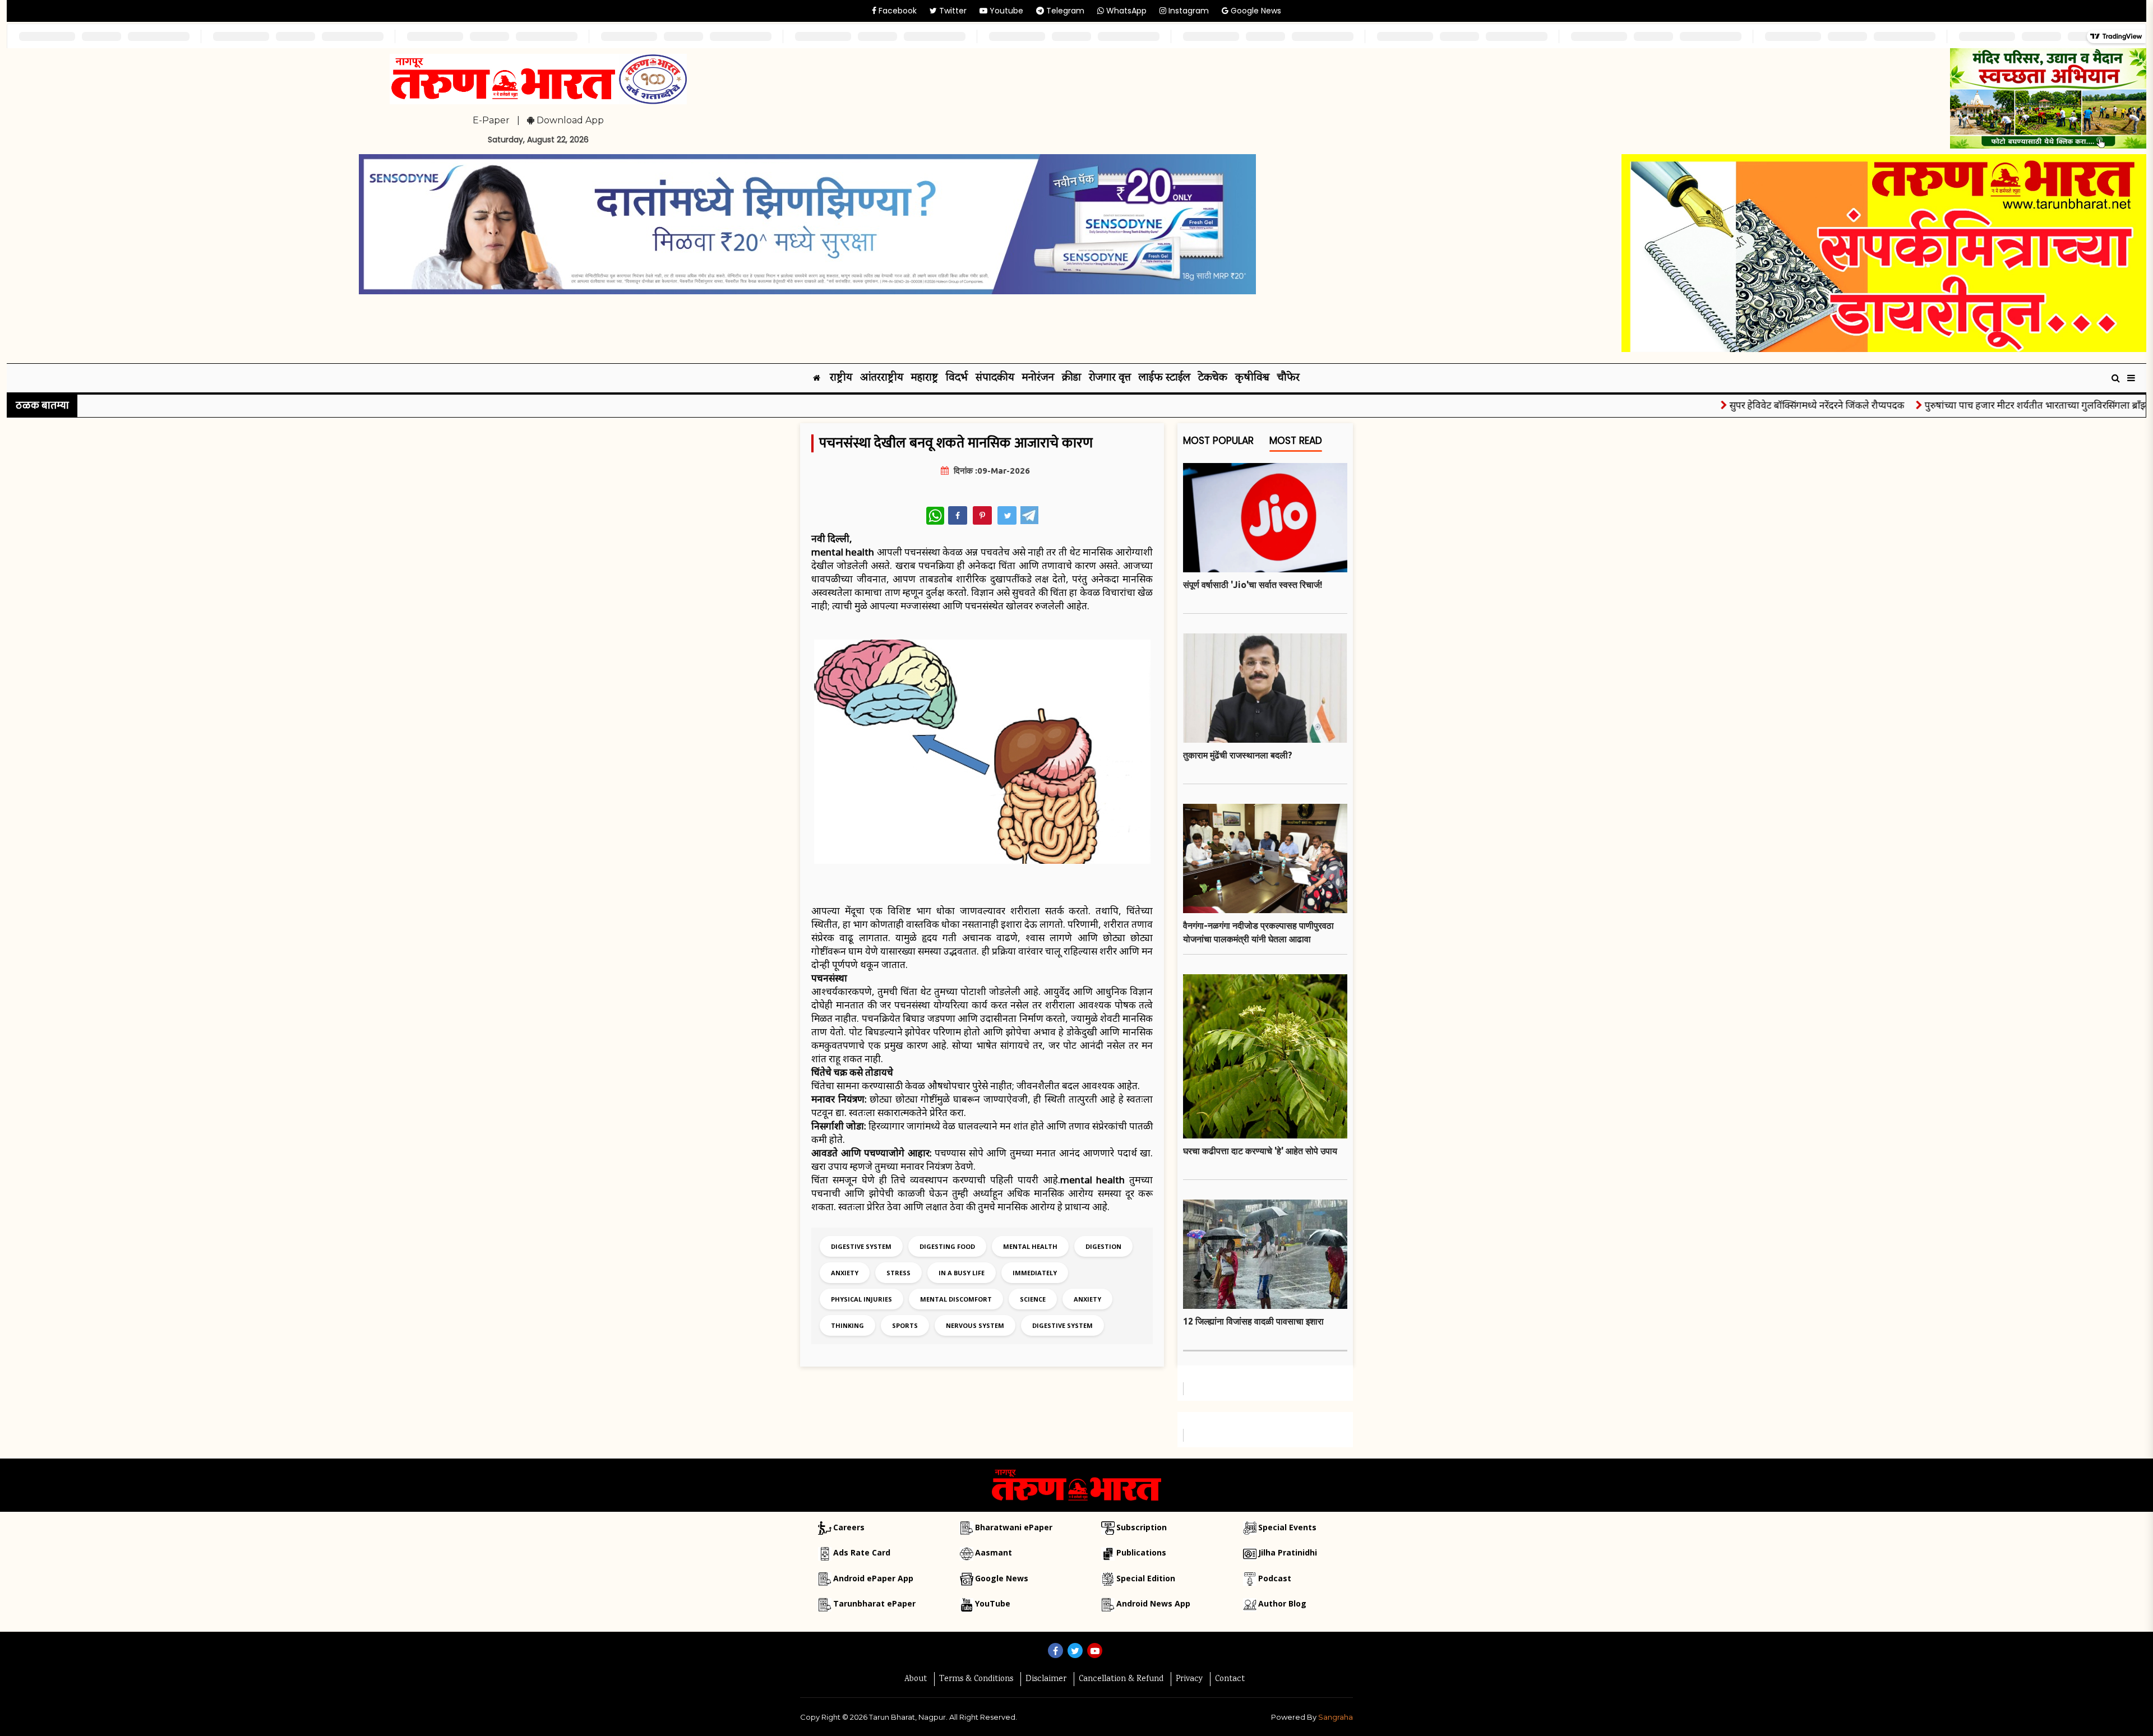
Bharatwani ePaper (1014, 1527)
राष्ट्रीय (841, 378)
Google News (1255, 11)
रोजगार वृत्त (1110, 378)
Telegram (1064, 11)
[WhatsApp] (935, 516)
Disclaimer (1046, 1679)
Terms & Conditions (976, 1679)
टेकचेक (1213, 378)
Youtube (1005, 11)
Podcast (1275, 1578)
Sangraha (1336, 1717)
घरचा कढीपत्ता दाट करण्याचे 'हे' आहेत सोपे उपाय (1260, 1151)
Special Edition (1146, 1578)
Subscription (1142, 1527)
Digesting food (947, 1246)
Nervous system (975, 1325)
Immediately (1035, 1273)
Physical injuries (861, 1299)
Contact (1230, 1679)
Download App (569, 120)
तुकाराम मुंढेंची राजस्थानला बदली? (1238, 755)
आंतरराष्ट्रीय (882, 378)
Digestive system (861, 1246)
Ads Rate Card (862, 1552)
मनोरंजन (1038, 378)
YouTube (993, 1603)
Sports (905, 1325)
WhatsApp (1125, 11)
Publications (1141, 1552)
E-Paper (491, 120)
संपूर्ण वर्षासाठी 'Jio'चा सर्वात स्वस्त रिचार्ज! (1253, 585)
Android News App (1153, 1603)
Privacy (1189, 1679)
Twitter (952, 11)
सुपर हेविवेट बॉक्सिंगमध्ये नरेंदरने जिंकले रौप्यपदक (1760, 405)
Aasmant (994, 1552)
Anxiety (845, 1273)
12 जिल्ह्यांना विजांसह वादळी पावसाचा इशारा (1253, 1321)
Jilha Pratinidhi (1288, 1552)
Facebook (897, 11)
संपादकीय (995, 378)
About (916, 1679)
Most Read (1296, 441)
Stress (898, 1273)
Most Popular (1218, 441)
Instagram (1188, 11)
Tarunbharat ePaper (874, 1603)
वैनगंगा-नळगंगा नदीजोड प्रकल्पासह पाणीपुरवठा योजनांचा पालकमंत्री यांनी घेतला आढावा (1258, 932)
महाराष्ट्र (925, 378)
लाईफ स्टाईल (1165, 378)
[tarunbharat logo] (1076, 1484)
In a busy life (962, 1273)
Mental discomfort (956, 1299)
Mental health (1030, 1246)
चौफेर (1288, 378)
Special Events (1287, 1527)
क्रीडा (1071, 378)
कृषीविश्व (1252, 378)
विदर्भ (957, 378)
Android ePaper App (873, 1578)
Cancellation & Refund (1121, 1679)
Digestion (1103, 1246)
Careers (849, 1527)
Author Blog (1282, 1603)
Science (1033, 1299)
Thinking (847, 1325)
